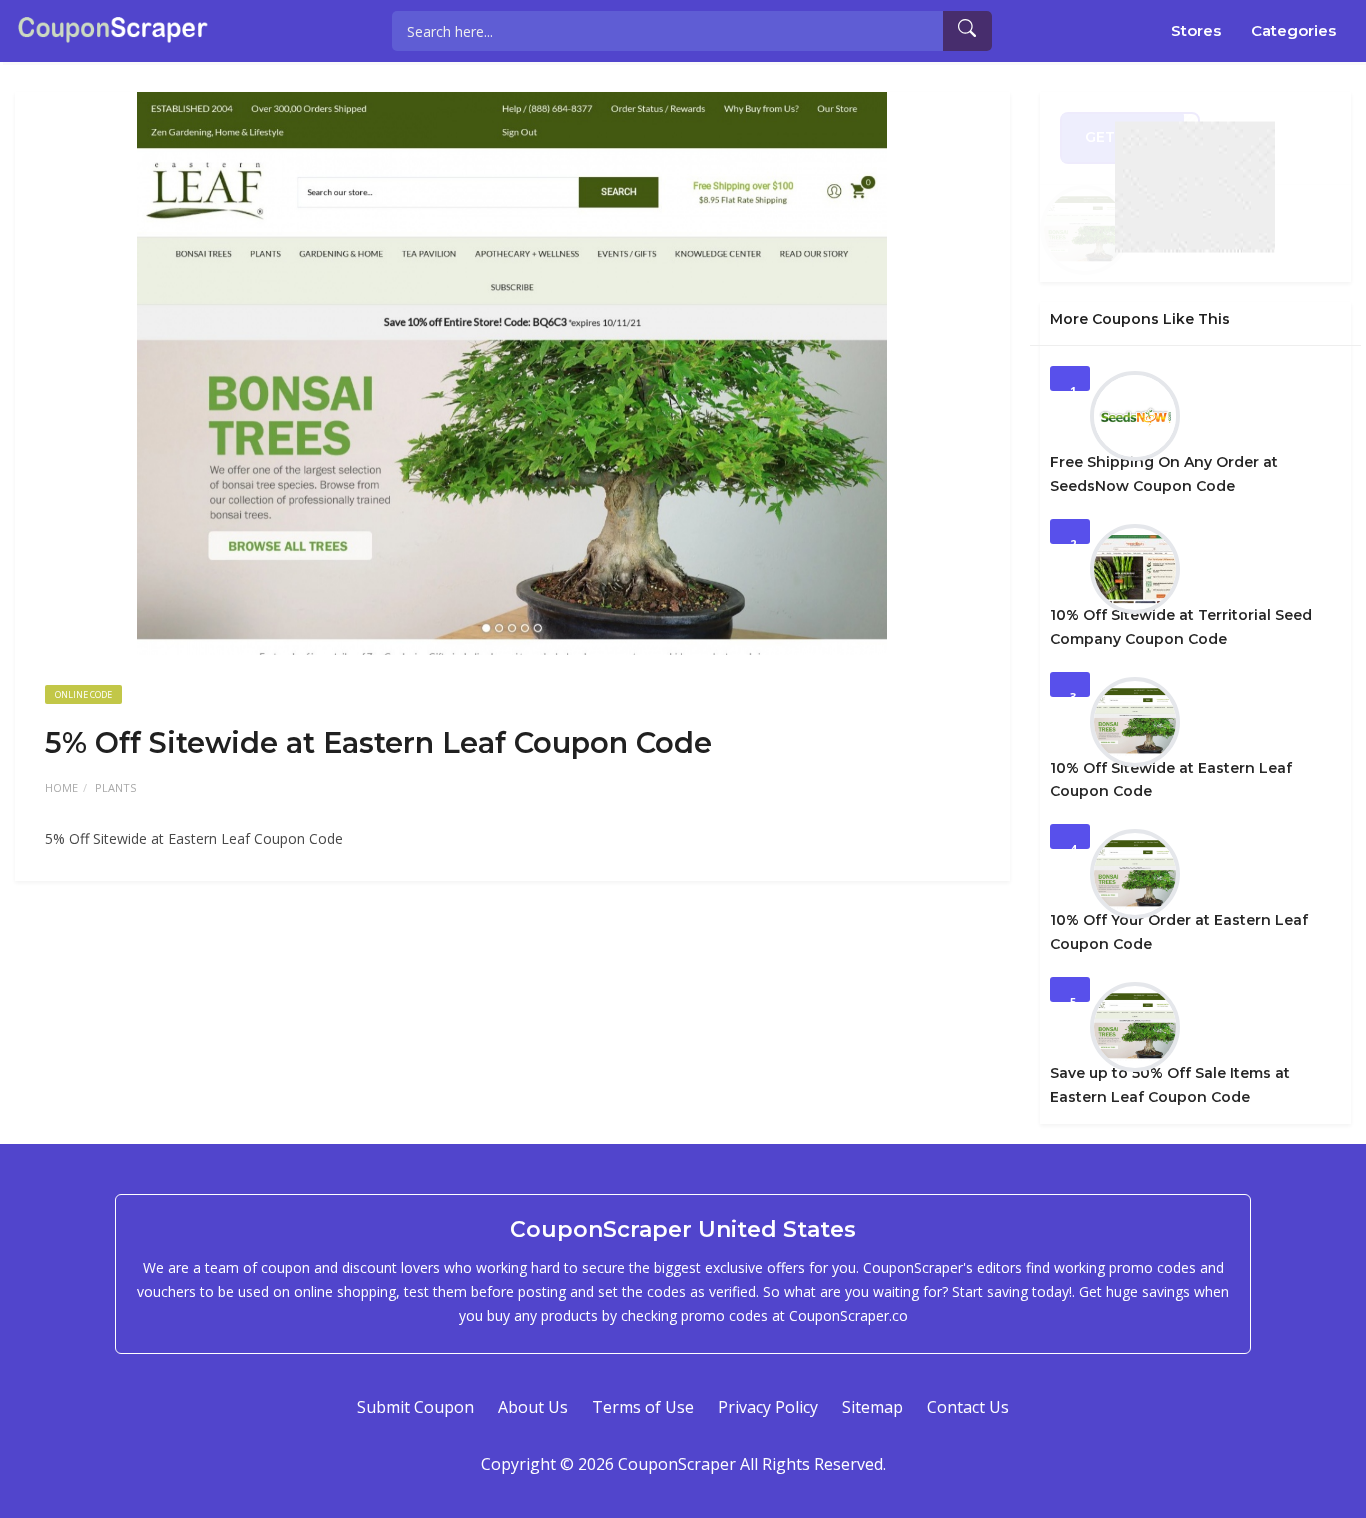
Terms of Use (643, 1407)
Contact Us (968, 1407)
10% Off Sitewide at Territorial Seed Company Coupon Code (1181, 627)
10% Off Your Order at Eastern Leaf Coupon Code (1179, 932)
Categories (1293, 30)
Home (61, 787)
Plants (115, 787)
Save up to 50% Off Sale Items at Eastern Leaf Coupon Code (1170, 1085)
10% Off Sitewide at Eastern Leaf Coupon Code (1171, 780)
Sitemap (872, 1407)
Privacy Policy (768, 1407)
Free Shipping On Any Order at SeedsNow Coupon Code (1164, 474)
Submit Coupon (415, 1407)
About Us (533, 1407)
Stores (1196, 30)
